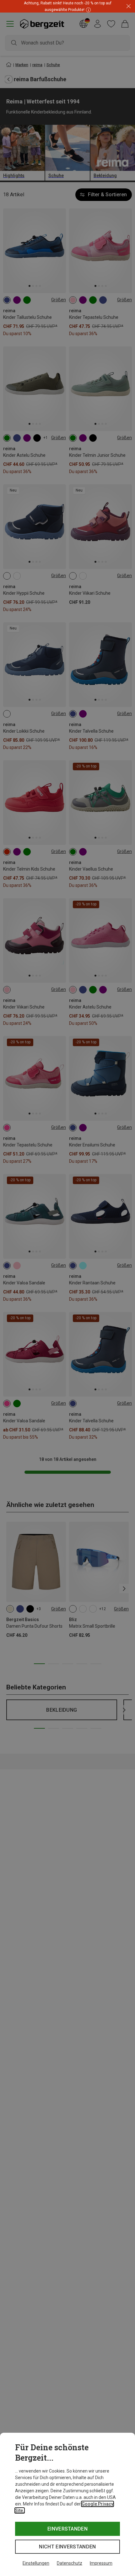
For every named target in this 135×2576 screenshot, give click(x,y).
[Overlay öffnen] (88, 10)
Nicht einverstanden (67, 2547)
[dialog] (67, 2504)
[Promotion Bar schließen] (129, 6)
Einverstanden (67, 2529)
